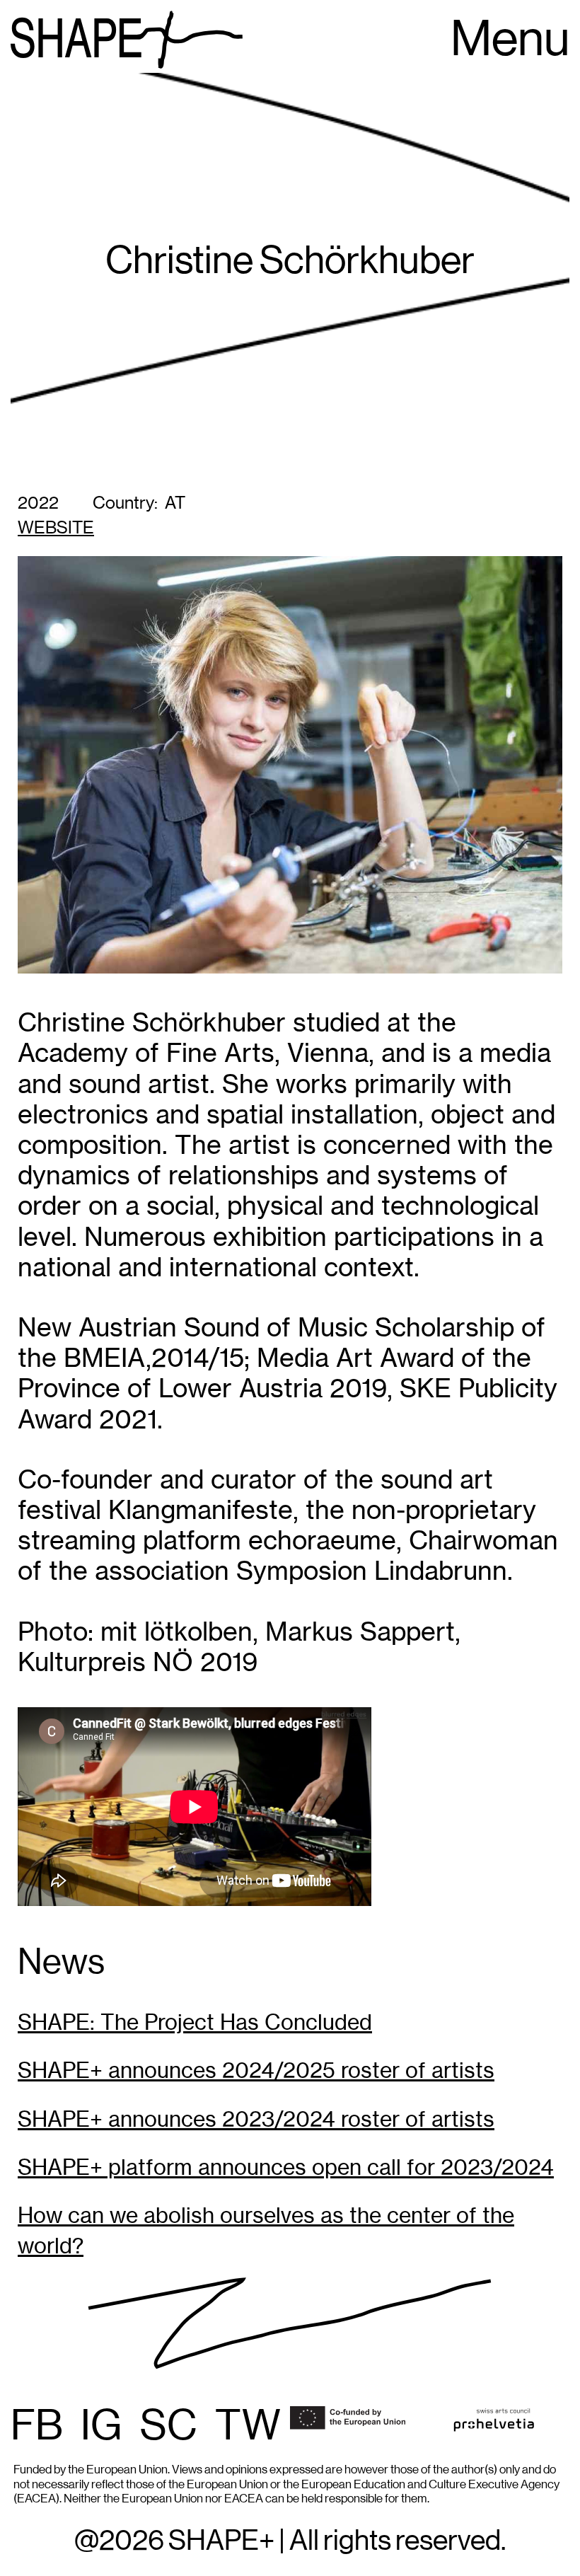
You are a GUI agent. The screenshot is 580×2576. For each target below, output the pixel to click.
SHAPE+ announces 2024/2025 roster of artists (256, 2070)
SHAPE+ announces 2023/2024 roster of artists (256, 2119)
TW (248, 2427)
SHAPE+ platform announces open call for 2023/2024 (286, 2167)
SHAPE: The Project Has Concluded (195, 2022)
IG (101, 2427)
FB (37, 2427)
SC (169, 2427)
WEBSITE (56, 528)
